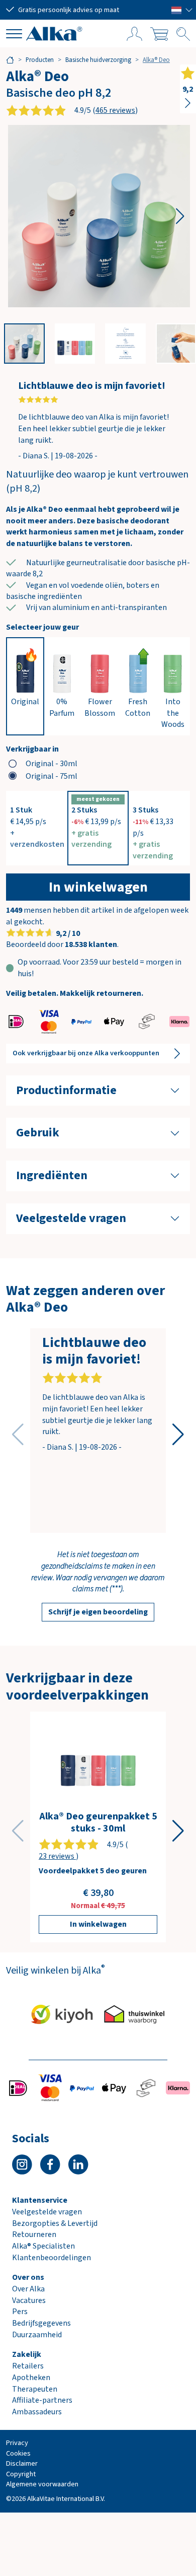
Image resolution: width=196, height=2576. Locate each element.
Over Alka (28, 2289)
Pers (20, 2312)
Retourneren (34, 2234)
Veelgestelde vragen (47, 2212)
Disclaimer (22, 2463)
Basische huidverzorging (98, 60)
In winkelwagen (98, 887)
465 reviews (115, 110)
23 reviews (57, 1856)
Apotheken (31, 2378)
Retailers (28, 2366)
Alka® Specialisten (43, 2246)
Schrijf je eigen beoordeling (98, 1612)
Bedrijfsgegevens (41, 2323)
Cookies (18, 2453)
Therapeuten (35, 2389)
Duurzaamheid (37, 2335)
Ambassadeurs (37, 2412)
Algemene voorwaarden (42, 2484)
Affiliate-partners (42, 2400)
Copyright (21, 2474)
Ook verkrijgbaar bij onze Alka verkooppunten (86, 1053)
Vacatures (29, 2300)
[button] (182, 10)
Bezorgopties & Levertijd (55, 2223)
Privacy (17, 2443)
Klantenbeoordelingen (52, 2258)
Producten (40, 60)
